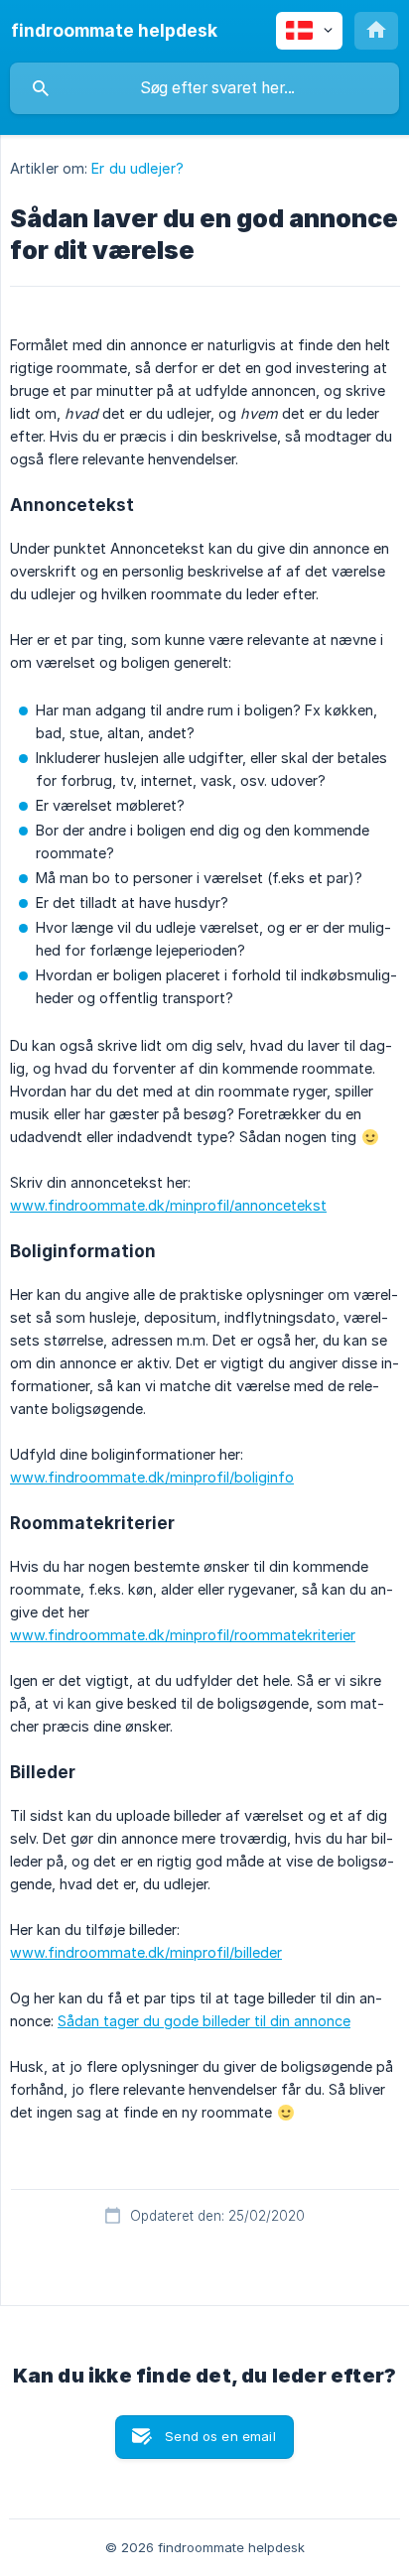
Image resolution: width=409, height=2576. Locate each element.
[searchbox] (204, 88)
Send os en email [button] (220, 2436)
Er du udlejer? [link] (137, 168)
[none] (114, 31)
